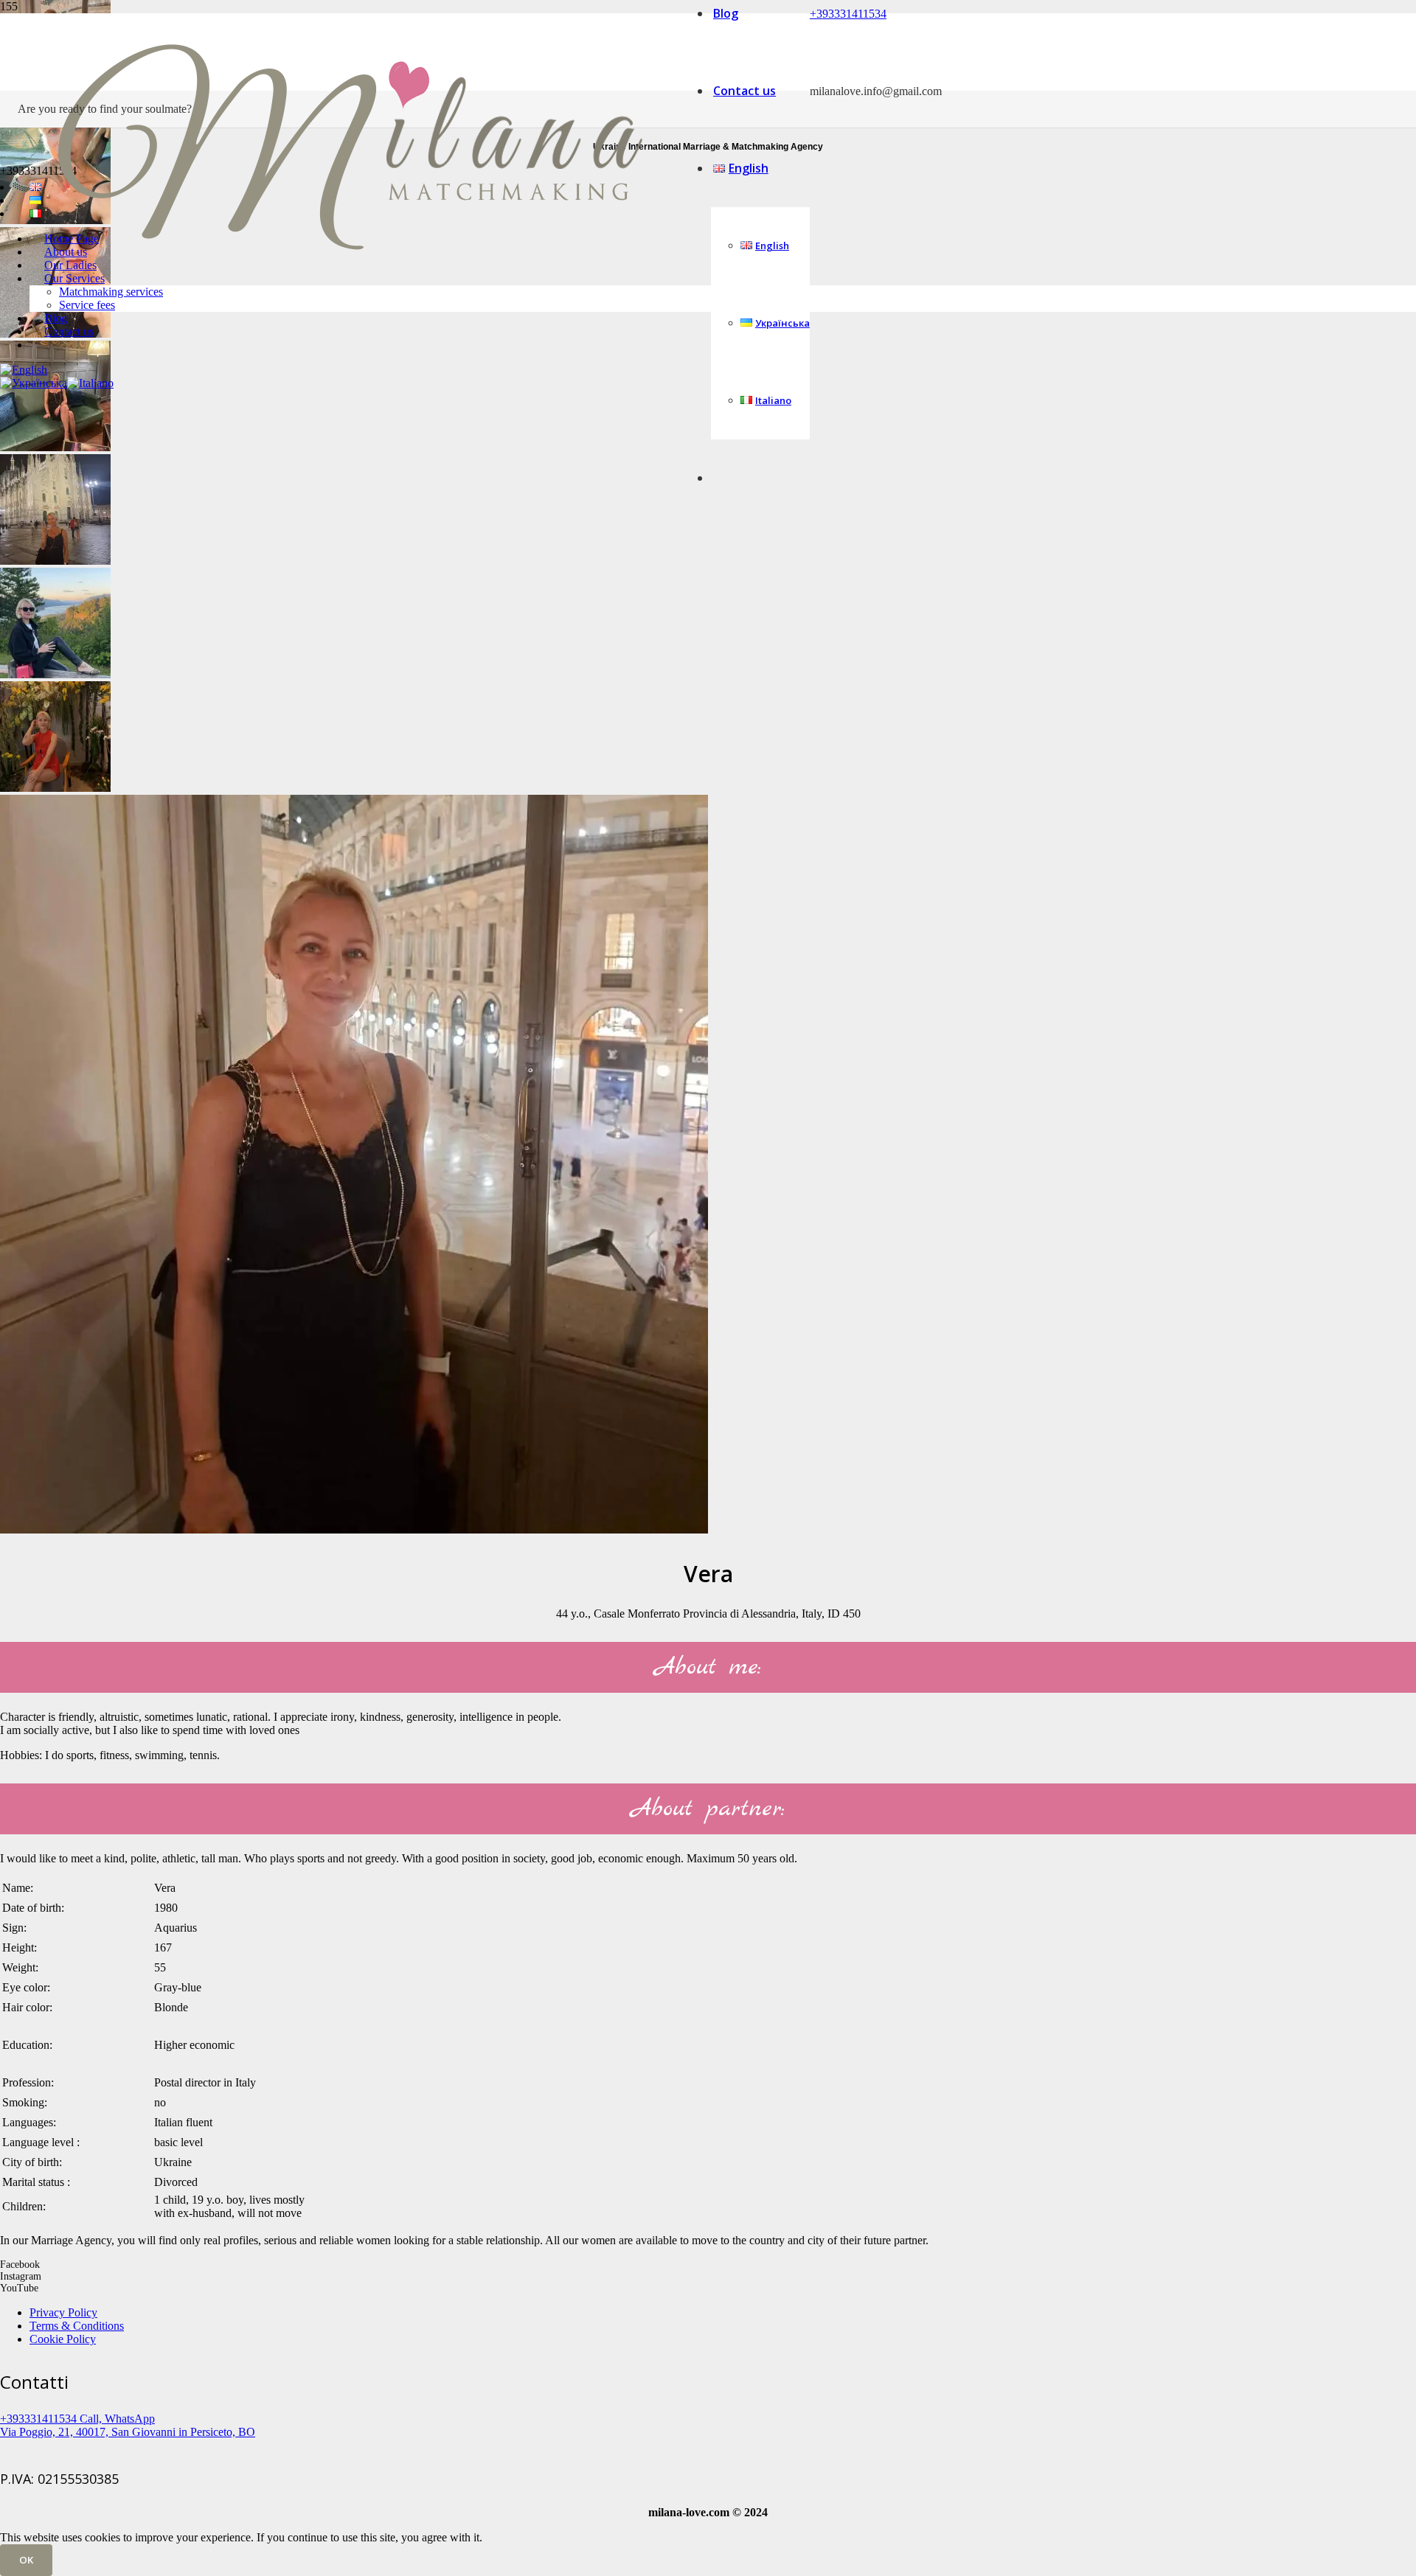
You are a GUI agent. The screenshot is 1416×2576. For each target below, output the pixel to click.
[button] (24, 370)
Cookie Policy (63, 2339)
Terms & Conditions (77, 2326)
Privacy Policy (63, 2312)
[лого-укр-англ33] (350, 317)
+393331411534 (848, 14)
